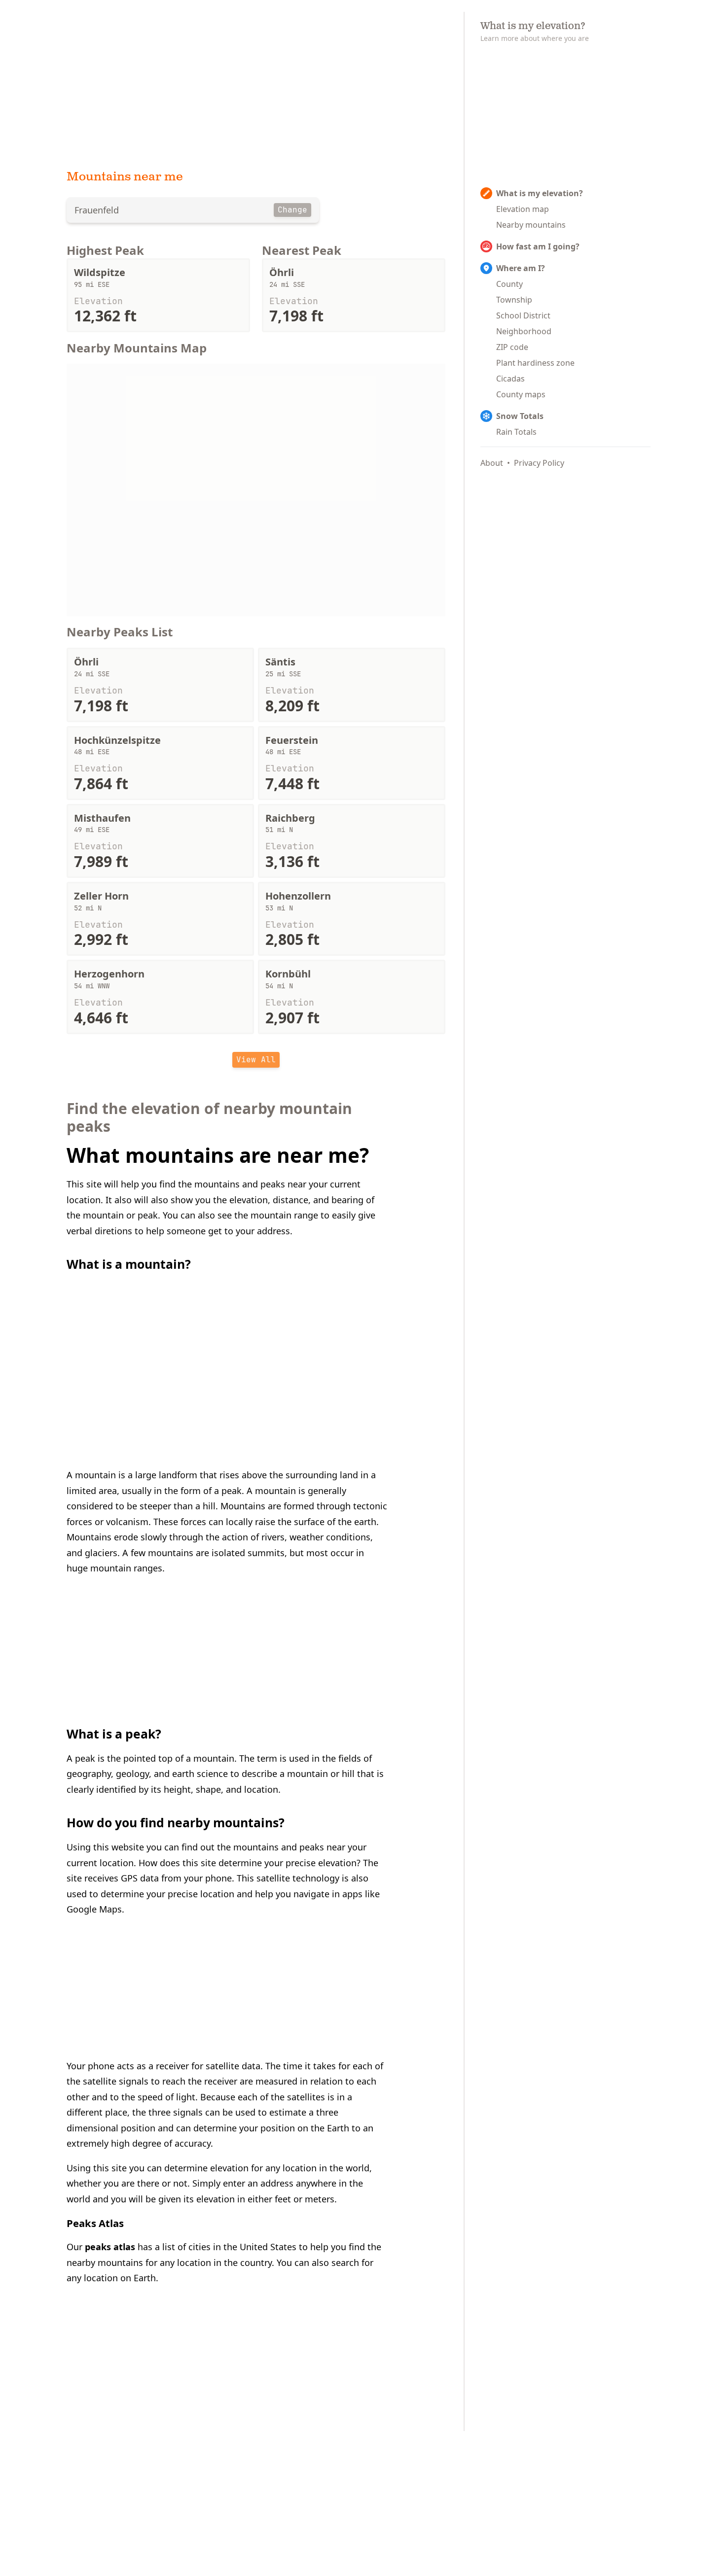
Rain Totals (516, 432)
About (492, 463)
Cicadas (510, 379)
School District (523, 315)
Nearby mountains (531, 225)
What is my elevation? (540, 193)
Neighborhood (524, 331)
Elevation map (523, 209)
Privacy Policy (539, 463)
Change (292, 210)
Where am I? (521, 268)
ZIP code (512, 347)
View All (256, 1060)
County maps (521, 394)
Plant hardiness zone (535, 363)
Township (514, 300)
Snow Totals (520, 416)
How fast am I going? (538, 246)
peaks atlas (110, 2247)
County (509, 284)
